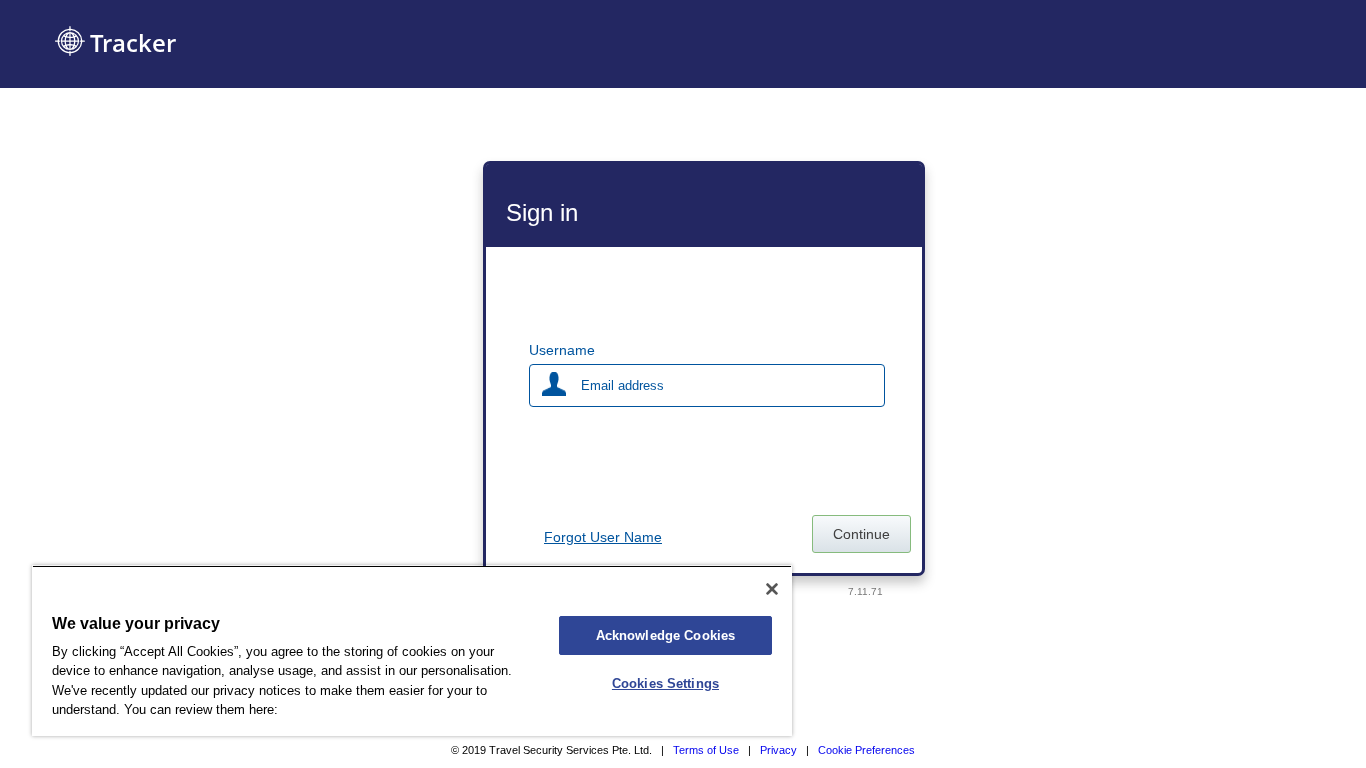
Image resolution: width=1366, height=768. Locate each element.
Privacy (778, 750)
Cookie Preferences (866, 750)
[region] (412, 650)
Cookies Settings (665, 683)
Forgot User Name (603, 537)
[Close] (772, 589)
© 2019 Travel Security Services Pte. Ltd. (551, 750)
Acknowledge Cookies (665, 635)
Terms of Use (706, 750)
